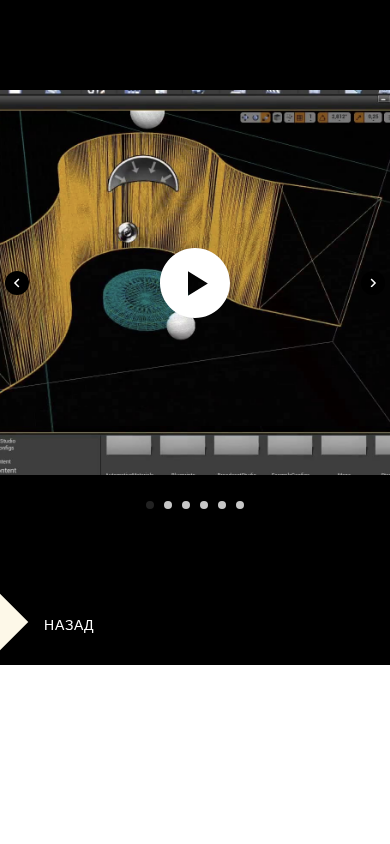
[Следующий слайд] (373, 283)
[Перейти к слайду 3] (186, 505)
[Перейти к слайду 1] (150, 505)
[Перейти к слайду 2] (168, 505)
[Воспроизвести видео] (195, 283)
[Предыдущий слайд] (17, 283)
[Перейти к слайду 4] (204, 505)
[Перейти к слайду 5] (222, 505)
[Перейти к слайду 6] (240, 505)
